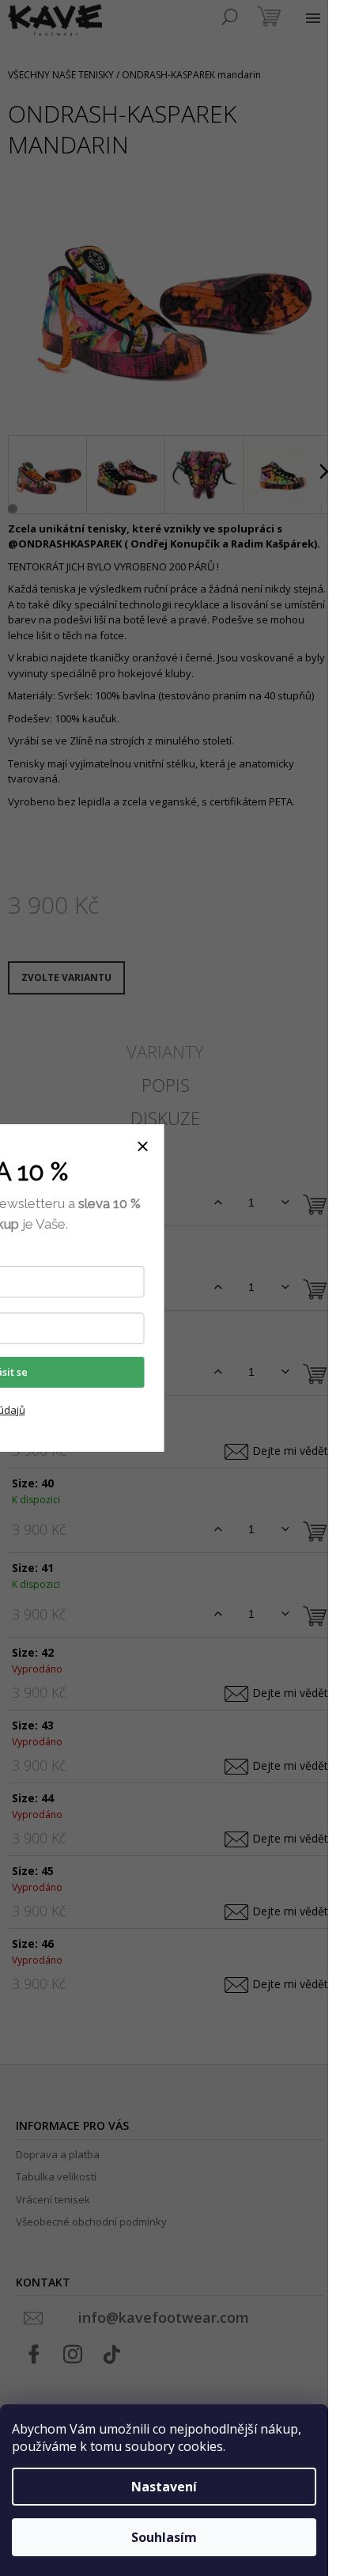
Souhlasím (164, 2537)
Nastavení (164, 2487)
